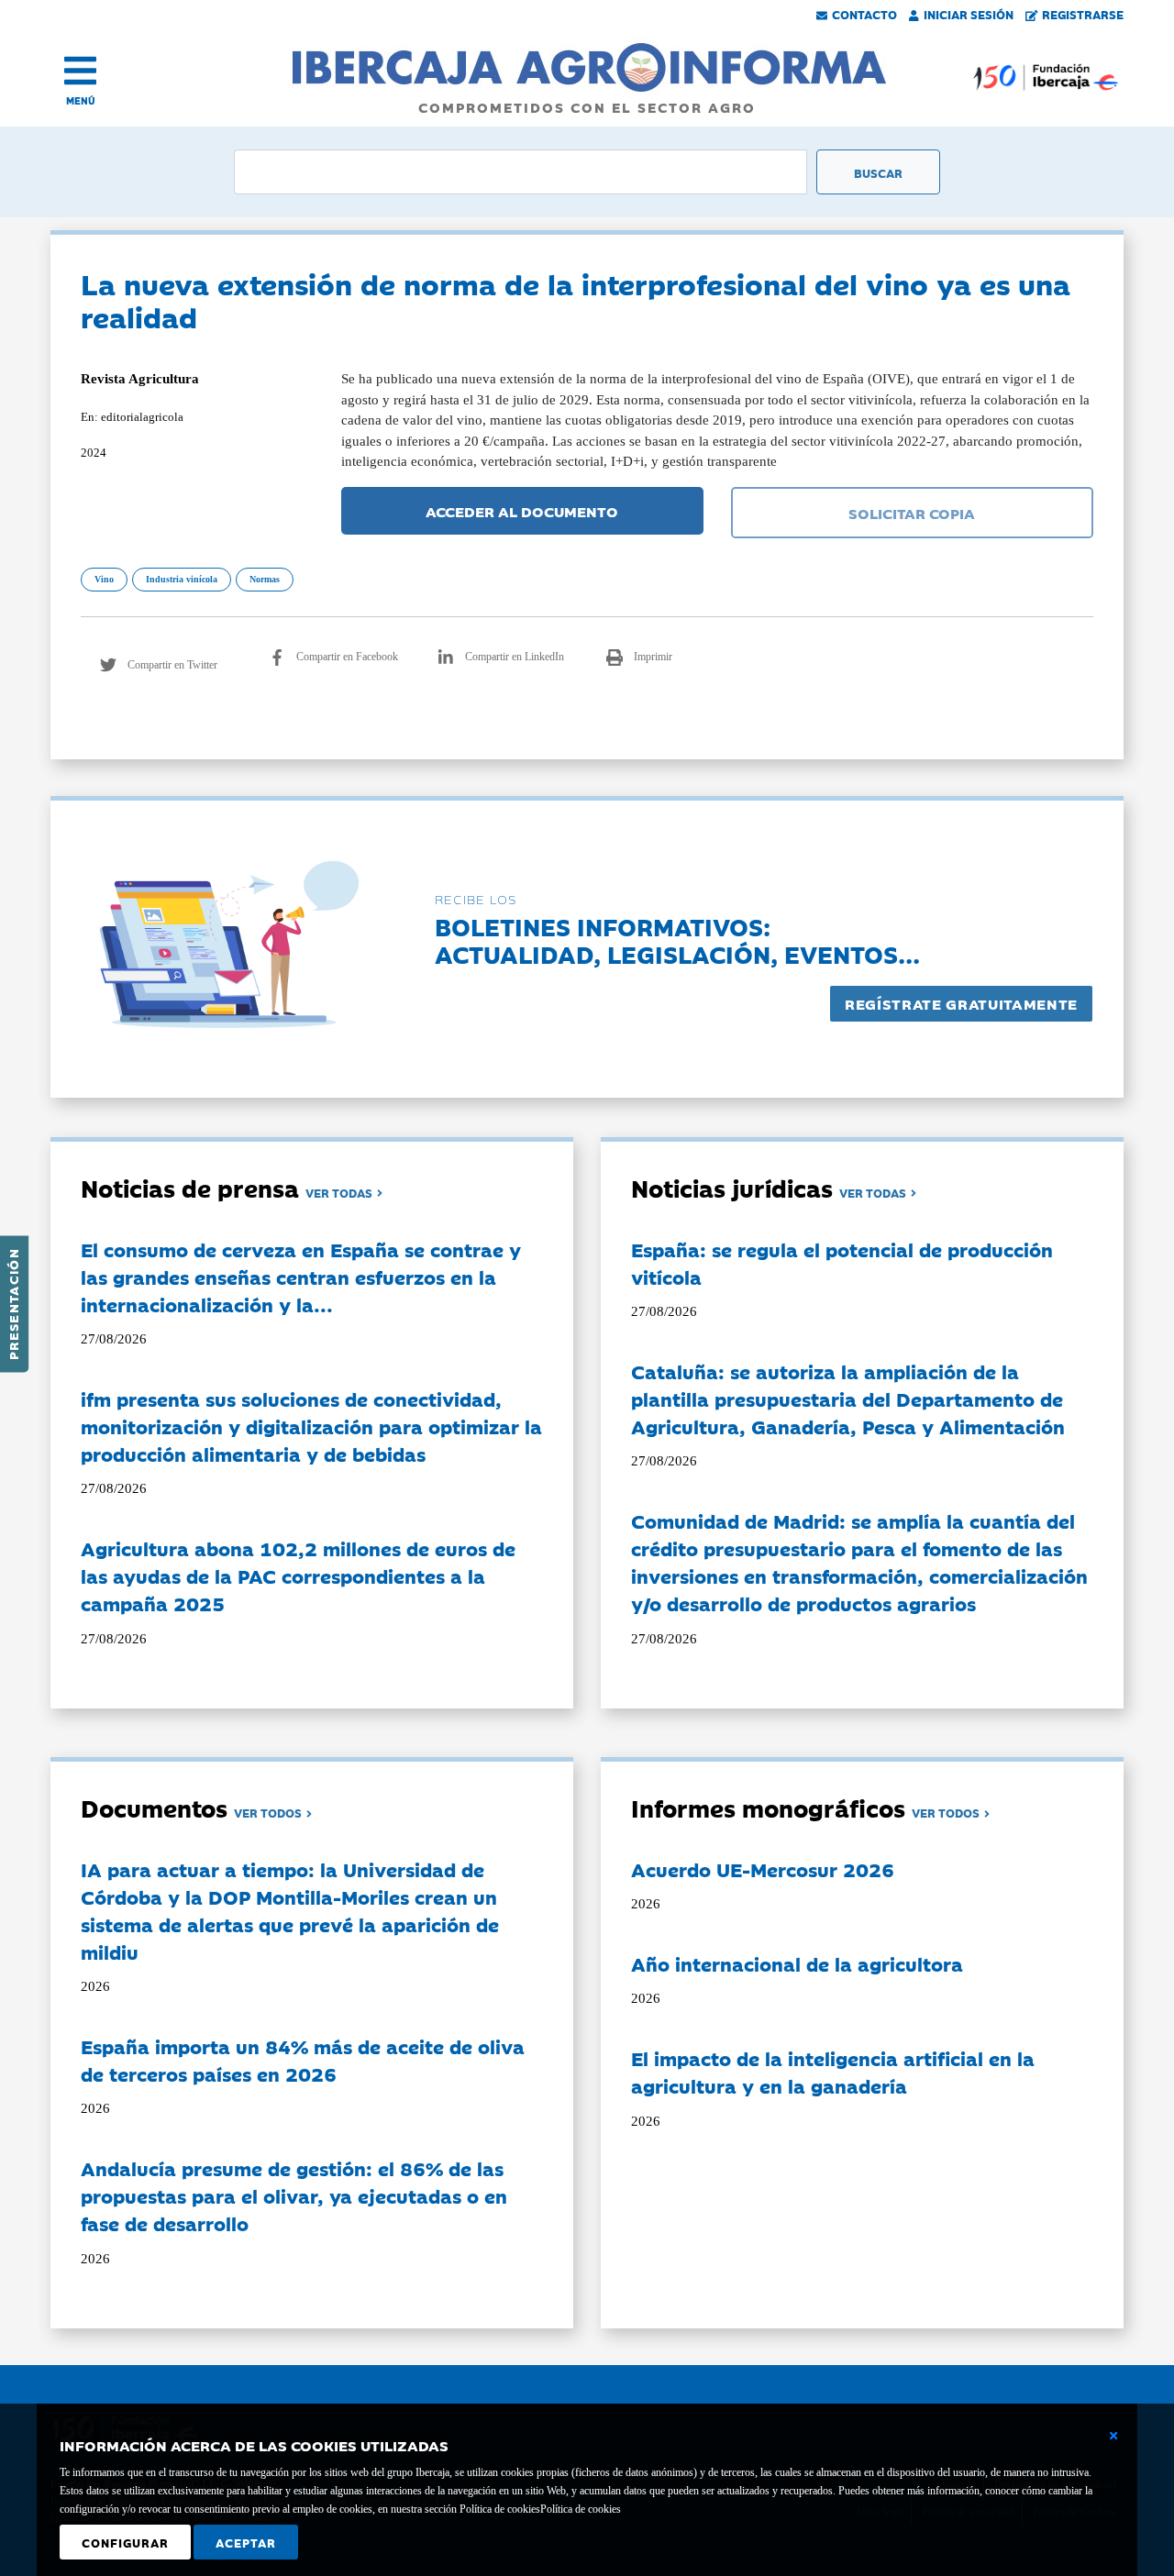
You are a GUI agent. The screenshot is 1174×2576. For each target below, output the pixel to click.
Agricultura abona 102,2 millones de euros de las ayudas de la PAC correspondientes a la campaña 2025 (298, 1575)
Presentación (13, 1304)
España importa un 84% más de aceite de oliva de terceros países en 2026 (303, 2060)
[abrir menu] (80, 71)
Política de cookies (581, 2509)
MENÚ (81, 100)
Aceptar (246, 2542)
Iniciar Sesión (969, 14)
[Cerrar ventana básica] (1113, 2436)
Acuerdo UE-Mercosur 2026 (763, 1869)
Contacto (864, 14)
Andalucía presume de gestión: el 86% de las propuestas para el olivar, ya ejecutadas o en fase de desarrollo (294, 2195)
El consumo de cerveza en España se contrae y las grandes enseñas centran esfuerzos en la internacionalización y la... (301, 1277)
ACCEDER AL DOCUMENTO (522, 511)
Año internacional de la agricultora (797, 1963)
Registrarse (1083, 14)
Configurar (125, 2542)
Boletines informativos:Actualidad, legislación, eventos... (677, 940)
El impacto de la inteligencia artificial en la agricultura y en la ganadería (833, 2072)
